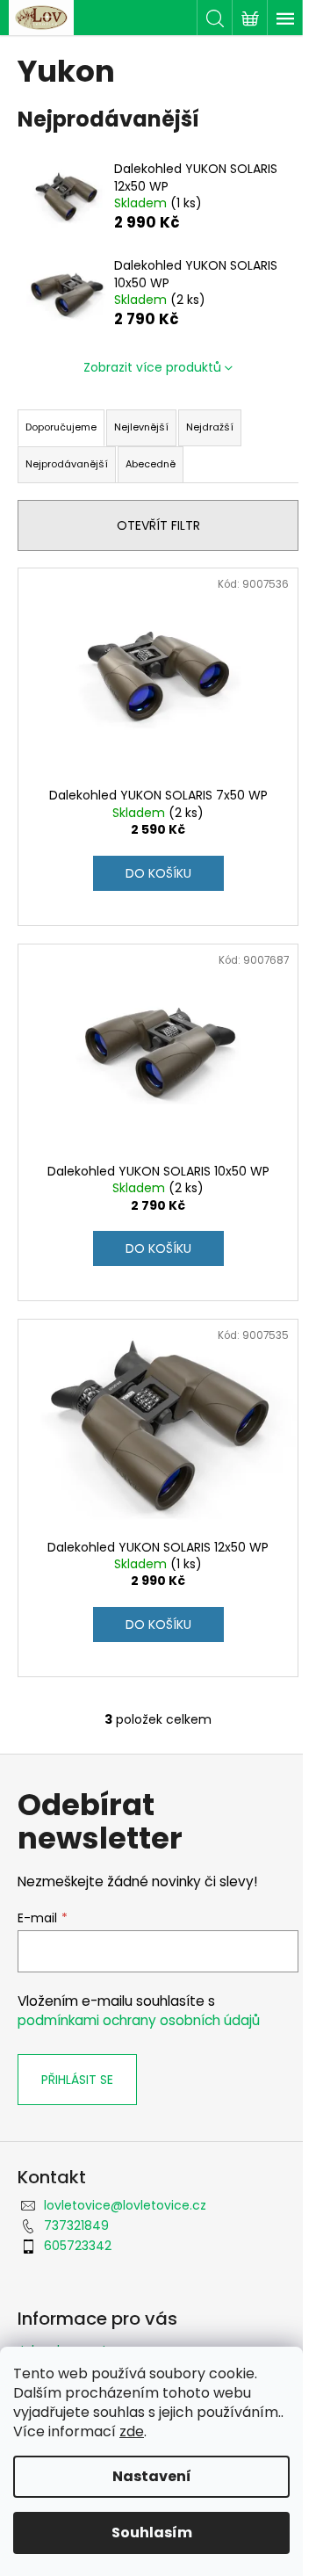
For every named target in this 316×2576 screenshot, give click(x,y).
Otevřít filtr (158, 525)
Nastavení (152, 2476)
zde (132, 2431)
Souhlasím (152, 2533)
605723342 (78, 2246)
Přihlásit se (77, 2080)
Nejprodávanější (67, 464)
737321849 (76, 2225)
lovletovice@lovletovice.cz (125, 2205)
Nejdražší (210, 427)
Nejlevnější (141, 427)
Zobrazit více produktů (152, 367)
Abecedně (151, 464)
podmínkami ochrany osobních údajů (139, 2020)
